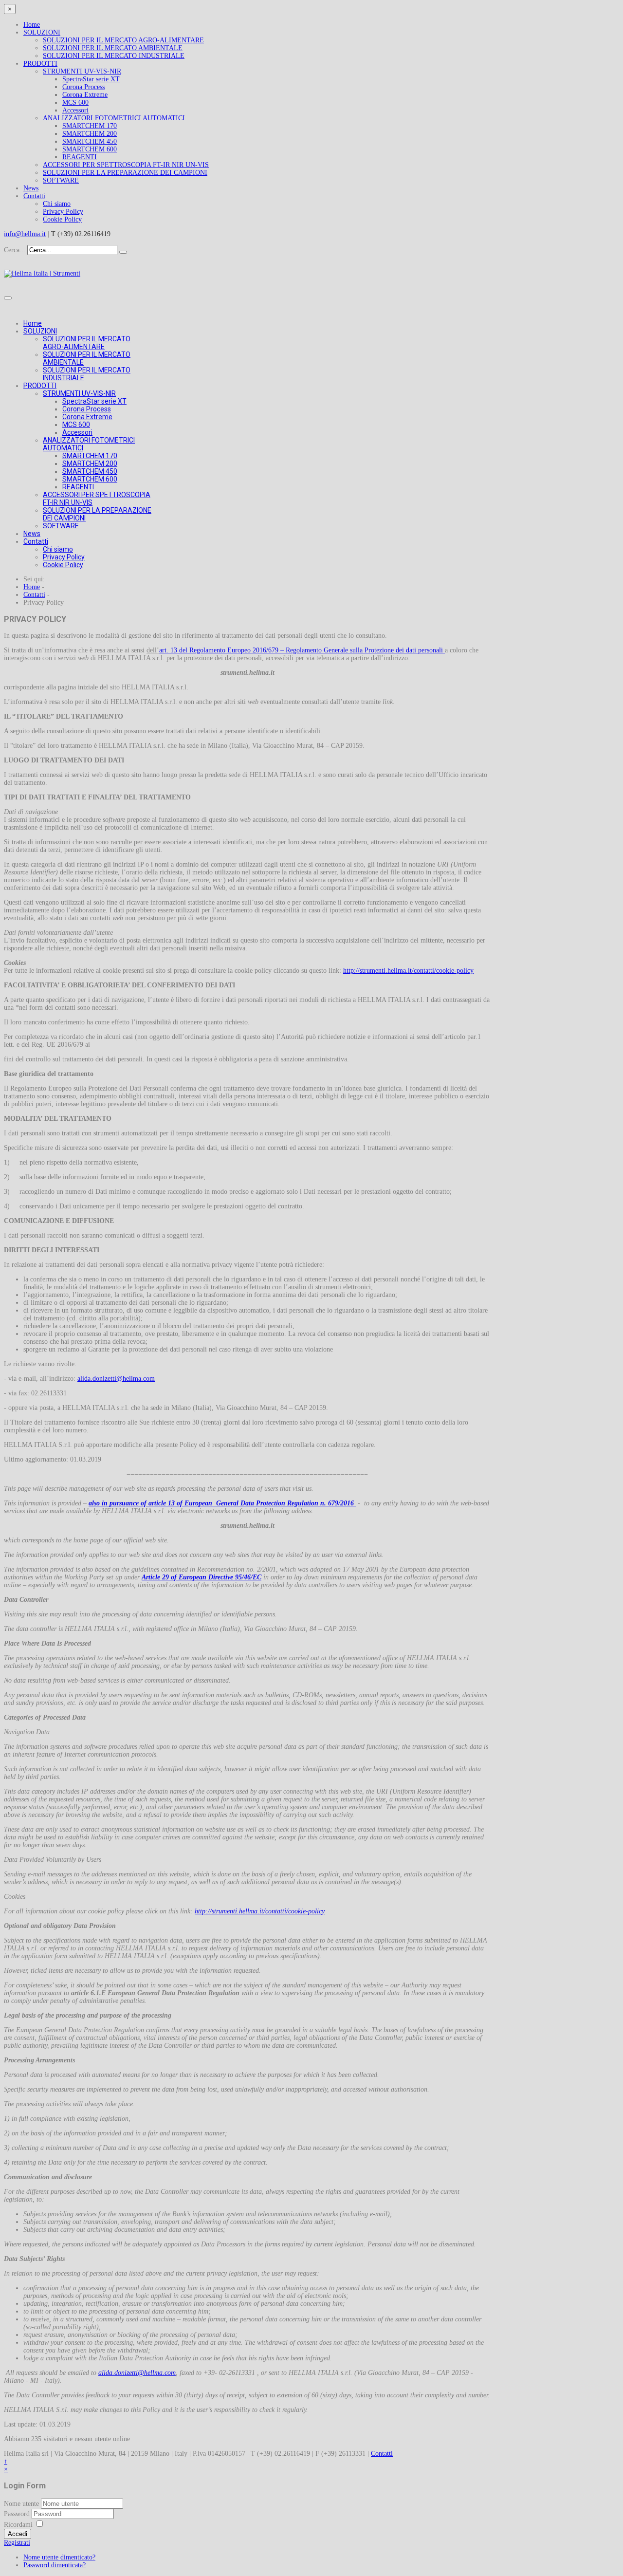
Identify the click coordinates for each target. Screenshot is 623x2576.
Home (32, 25)
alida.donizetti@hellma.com (116, 1379)
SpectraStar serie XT (91, 79)
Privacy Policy (63, 212)
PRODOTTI (40, 64)
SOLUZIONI (42, 32)
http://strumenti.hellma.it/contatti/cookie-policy (408, 971)
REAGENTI (80, 157)
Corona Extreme (85, 95)
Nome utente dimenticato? (59, 2557)
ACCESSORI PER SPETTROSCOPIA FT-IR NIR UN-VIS (126, 165)
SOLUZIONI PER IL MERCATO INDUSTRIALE (114, 56)
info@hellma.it (25, 234)
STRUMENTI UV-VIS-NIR (82, 71)
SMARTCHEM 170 (90, 126)
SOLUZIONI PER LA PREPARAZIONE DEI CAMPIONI (125, 173)
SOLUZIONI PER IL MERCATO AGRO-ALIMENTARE (123, 40)
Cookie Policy (62, 219)
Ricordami (18, 2525)
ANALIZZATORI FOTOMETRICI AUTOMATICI (114, 118)
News (31, 188)
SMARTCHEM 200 (90, 134)
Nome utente (21, 2504)
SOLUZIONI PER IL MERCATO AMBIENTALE (113, 48)
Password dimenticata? (55, 2565)
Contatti (34, 196)
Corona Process (83, 87)
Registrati (17, 2543)
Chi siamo (57, 204)
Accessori (75, 110)
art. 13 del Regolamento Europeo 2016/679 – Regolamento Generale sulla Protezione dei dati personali (302, 650)
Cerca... (15, 250)
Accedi (18, 2534)
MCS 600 (75, 102)
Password (18, 2514)
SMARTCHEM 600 (90, 149)
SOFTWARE (61, 180)
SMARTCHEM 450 (90, 141)
